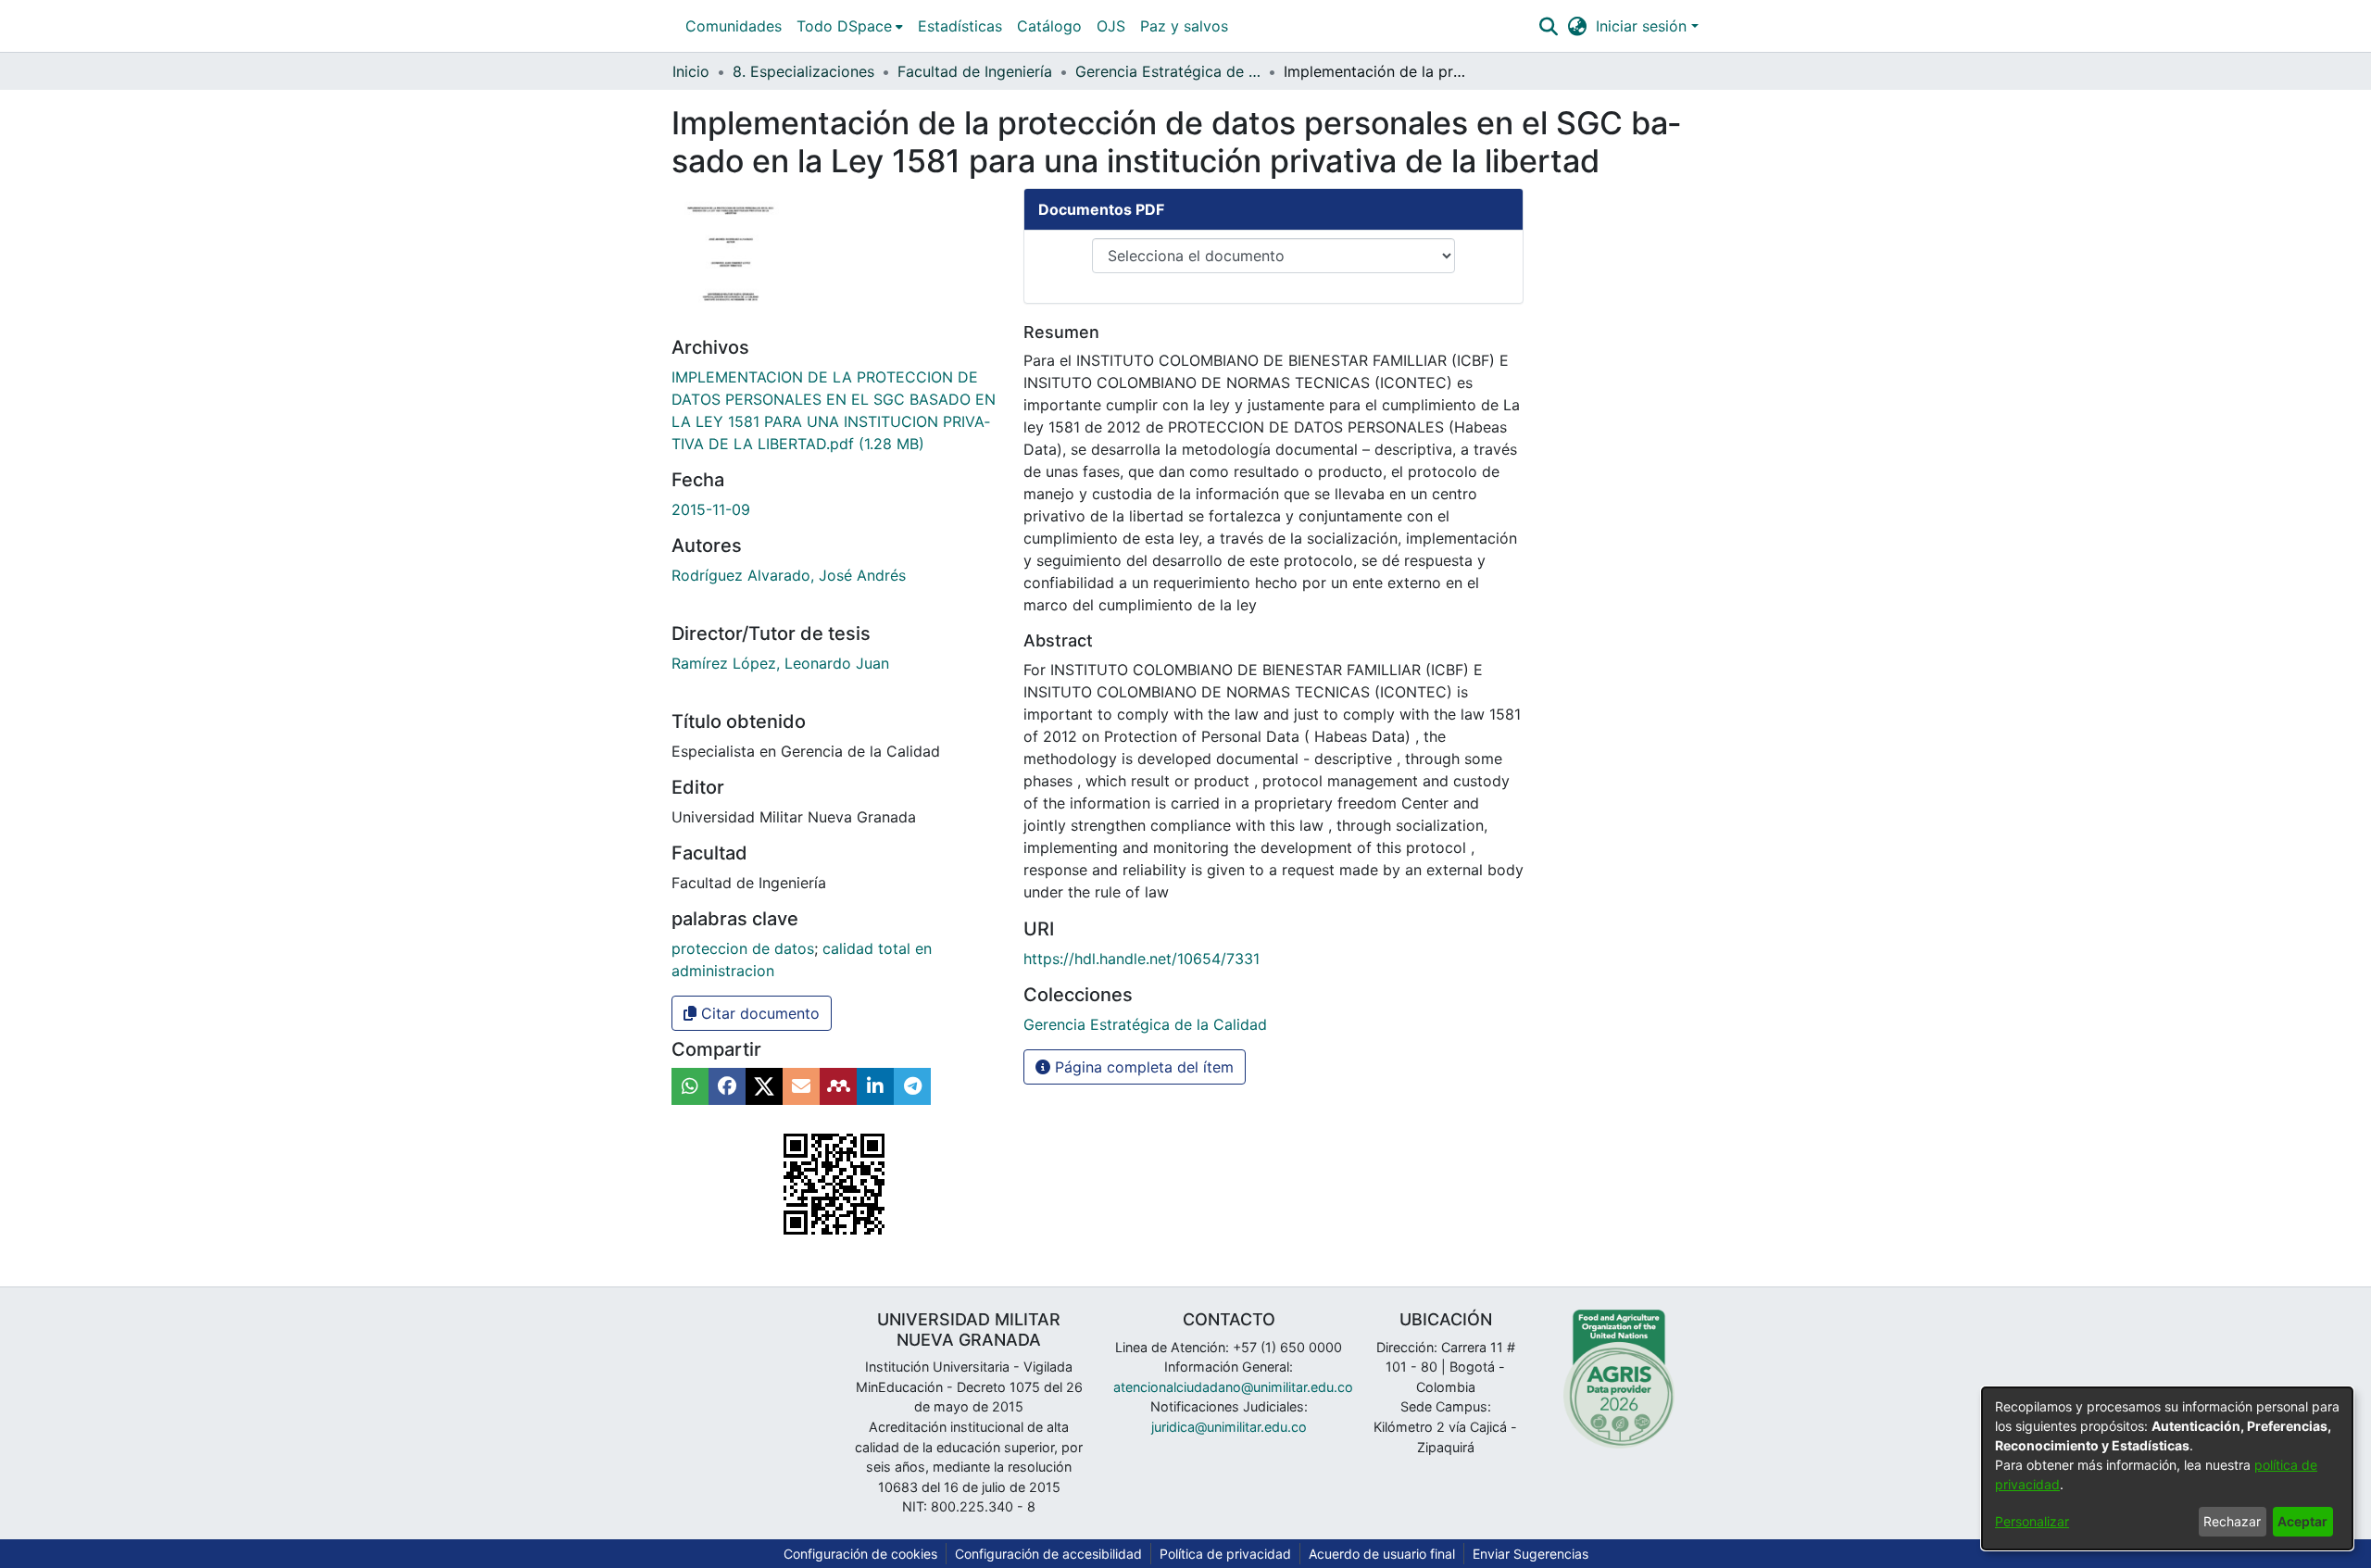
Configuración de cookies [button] (860, 1554)
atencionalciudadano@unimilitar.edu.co (1233, 1387)
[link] (1145, 1024)
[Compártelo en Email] (801, 1086)
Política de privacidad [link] (1225, 1554)
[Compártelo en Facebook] (727, 1086)
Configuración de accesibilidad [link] (1048, 1554)
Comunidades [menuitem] (734, 26)
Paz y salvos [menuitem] (1184, 26)
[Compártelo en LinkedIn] (875, 1086)
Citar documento (758, 1013)
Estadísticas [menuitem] (960, 26)
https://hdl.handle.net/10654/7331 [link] (1142, 959)
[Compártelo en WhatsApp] (690, 1086)
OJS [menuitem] (1111, 26)
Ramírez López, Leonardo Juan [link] (780, 663)
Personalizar (2032, 1521)
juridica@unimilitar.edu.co (1229, 1427)
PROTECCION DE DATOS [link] (743, 948)
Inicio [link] (691, 71)
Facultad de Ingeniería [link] (975, 71)
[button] (1548, 26)
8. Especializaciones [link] (803, 71)
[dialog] (2167, 1468)
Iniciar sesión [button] (1643, 26)
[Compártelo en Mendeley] (838, 1086)
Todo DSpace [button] (844, 26)
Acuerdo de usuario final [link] (1382, 1554)
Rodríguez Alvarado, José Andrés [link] (789, 575)
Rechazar (2232, 1521)
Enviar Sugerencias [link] (1530, 1554)
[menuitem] (850, 26)
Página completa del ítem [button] (1142, 1067)
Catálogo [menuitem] (1049, 26)
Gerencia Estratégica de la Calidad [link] (1168, 71)
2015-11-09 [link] (711, 509)
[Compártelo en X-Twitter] (764, 1086)
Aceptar (2302, 1521)
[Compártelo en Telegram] (912, 1086)
